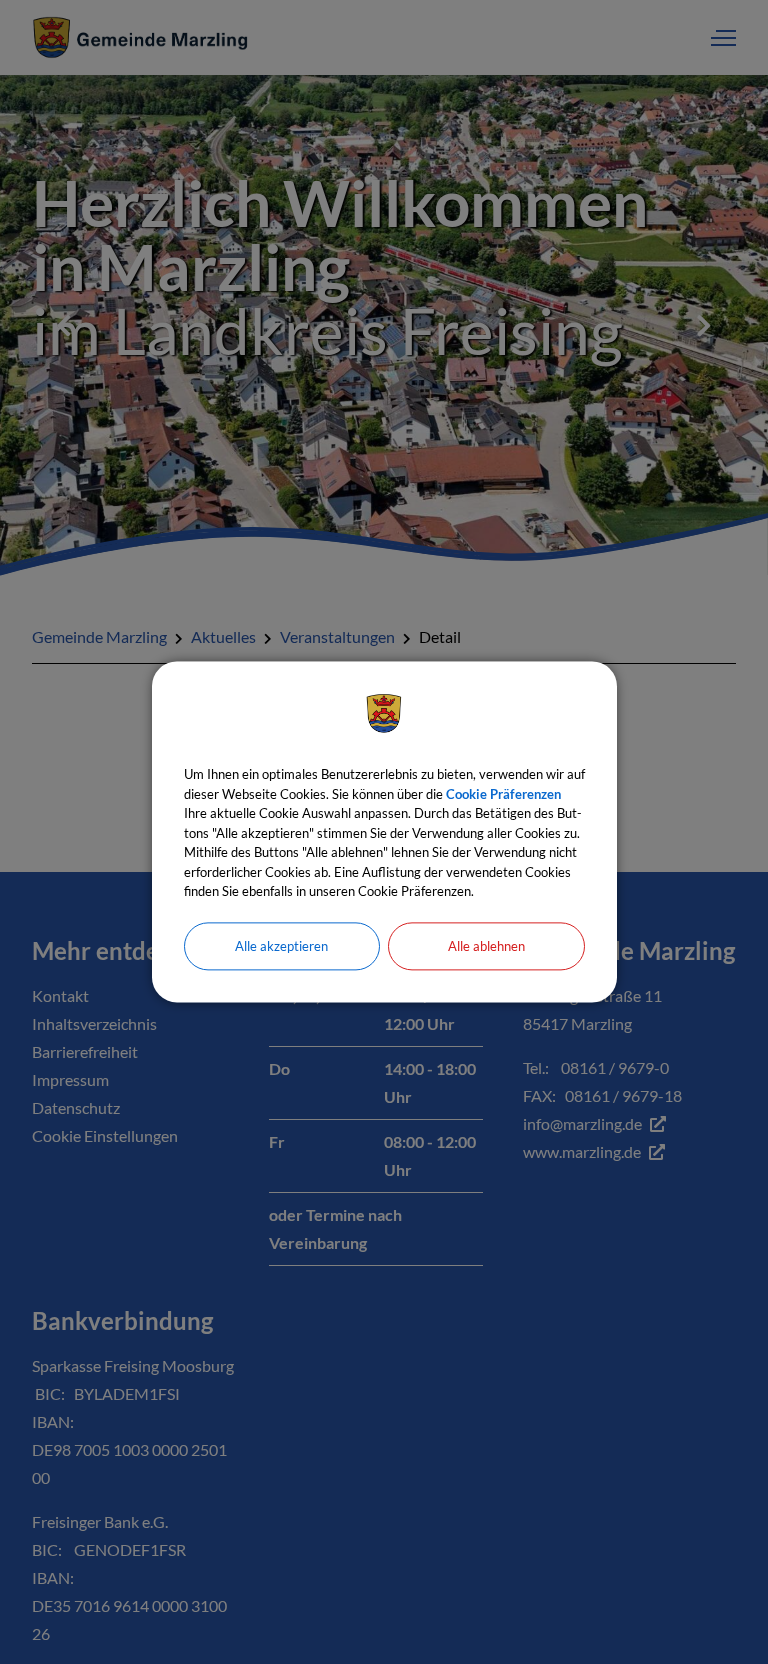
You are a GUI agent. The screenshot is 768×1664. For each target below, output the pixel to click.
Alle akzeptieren (281, 946)
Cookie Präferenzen (503, 794)
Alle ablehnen (486, 946)
